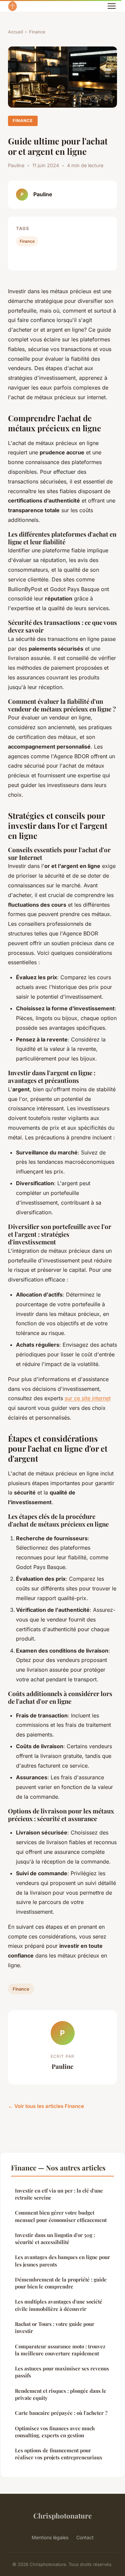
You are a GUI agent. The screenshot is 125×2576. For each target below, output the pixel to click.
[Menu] (112, 6)
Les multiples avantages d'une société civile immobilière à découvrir (59, 2305)
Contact (85, 2537)
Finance (37, 32)
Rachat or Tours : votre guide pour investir (55, 2327)
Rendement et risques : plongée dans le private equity (61, 2394)
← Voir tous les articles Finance (46, 2106)
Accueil (15, 32)
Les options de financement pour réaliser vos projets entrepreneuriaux (59, 2454)
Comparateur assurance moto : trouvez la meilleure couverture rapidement (60, 2350)
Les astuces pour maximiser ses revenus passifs (62, 2372)
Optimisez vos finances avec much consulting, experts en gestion (55, 2432)
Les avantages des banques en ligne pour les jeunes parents (62, 2261)
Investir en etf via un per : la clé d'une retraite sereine (59, 2194)
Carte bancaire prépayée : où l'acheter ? (61, 2413)
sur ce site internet (88, 1398)
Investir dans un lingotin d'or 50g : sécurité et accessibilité (55, 2238)
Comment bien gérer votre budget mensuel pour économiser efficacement (61, 2216)
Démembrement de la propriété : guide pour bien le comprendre (61, 2283)
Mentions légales (50, 2537)
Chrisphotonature (62, 2515)
